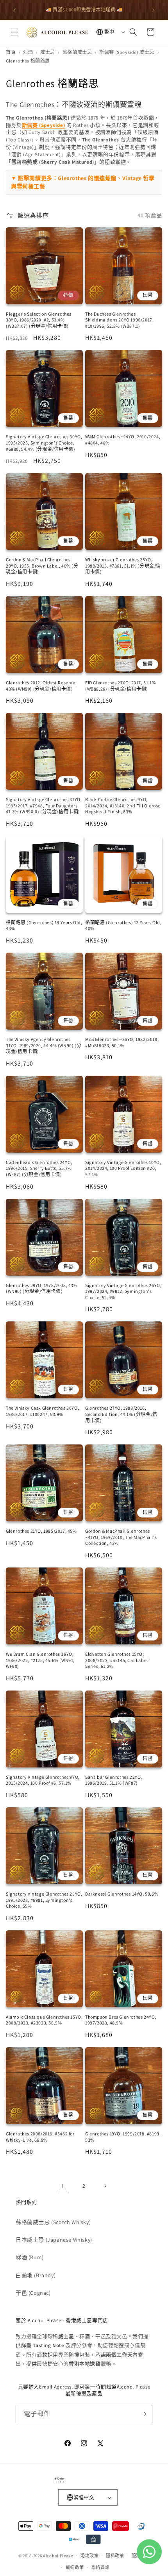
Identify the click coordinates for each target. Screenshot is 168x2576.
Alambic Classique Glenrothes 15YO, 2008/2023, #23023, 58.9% (44, 2020)
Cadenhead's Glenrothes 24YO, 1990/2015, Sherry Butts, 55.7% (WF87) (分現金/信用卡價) (39, 1168)
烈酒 (28, 52)
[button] (14, 32)
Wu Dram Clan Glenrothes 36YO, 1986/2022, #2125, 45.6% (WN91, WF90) (40, 1660)
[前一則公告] (14, 10)
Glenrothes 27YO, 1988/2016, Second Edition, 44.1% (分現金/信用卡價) (121, 1414)
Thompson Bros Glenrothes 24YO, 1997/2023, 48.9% (121, 2020)
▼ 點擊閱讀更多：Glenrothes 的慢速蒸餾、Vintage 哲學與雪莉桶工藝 (83, 182)
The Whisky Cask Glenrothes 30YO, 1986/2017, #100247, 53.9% (42, 1411)
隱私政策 (115, 2556)
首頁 (11, 52)
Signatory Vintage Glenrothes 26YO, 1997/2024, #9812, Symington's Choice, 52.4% (123, 1291)
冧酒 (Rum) (30, 2257)
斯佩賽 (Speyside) (43, 125)
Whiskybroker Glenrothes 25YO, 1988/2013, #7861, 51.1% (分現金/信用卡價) (123, 566)
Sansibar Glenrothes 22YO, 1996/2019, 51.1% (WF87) (114, 1780)
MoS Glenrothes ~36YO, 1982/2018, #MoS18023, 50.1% (122, 1042)
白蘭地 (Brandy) (36, 2275)
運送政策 (75, 2567)
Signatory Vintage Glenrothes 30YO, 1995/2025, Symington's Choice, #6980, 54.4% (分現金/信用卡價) (44, 443)
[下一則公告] (154, 10)
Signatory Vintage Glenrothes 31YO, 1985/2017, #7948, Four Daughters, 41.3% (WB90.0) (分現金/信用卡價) (44, 805)
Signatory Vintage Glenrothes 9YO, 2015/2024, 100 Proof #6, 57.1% (43, 1780)
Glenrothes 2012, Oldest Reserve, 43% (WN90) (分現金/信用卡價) (41, 686)
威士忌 (48, 52)
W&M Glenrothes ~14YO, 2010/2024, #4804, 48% (123, 440)
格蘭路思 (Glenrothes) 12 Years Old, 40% (123, 926)
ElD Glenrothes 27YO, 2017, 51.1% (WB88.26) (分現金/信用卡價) (121, 686)
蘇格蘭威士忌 (77, 52)
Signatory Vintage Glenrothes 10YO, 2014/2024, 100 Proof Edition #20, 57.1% (123, 1168)
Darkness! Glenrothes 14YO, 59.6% (122, 1894)
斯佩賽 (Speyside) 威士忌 (127, 52)
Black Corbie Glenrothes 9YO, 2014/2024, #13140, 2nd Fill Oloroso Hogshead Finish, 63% (123, 805)
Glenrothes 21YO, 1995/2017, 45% (41, 1531)
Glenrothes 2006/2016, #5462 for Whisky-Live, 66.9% (40, 2137)
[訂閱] (143, 2414)
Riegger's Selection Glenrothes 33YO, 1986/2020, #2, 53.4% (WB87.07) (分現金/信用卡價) (39, 320)
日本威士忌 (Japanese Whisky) (54, 2240)
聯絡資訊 (101, 2567)
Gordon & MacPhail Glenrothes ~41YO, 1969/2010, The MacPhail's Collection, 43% (121, 1537)
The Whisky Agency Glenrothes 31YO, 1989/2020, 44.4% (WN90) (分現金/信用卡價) (44, 1045)
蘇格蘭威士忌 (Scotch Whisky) (53, 2222)
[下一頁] (105, 2186)
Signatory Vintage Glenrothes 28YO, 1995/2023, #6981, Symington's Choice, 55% (44, 1900)
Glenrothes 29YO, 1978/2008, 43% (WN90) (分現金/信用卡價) (42, 1288)
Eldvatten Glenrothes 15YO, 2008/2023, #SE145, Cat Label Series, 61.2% (117, 1660)
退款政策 (90, 2556)
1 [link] (63, 2186)
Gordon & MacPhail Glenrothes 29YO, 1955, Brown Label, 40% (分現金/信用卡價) (42, 566)
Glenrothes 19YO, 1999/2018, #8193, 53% (123, 2137)
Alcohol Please (58, 2556)
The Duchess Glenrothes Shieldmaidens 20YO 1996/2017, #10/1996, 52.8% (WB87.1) (119, 320)
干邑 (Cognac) (33, 2293)
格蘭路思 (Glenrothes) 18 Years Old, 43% (44, 926)
